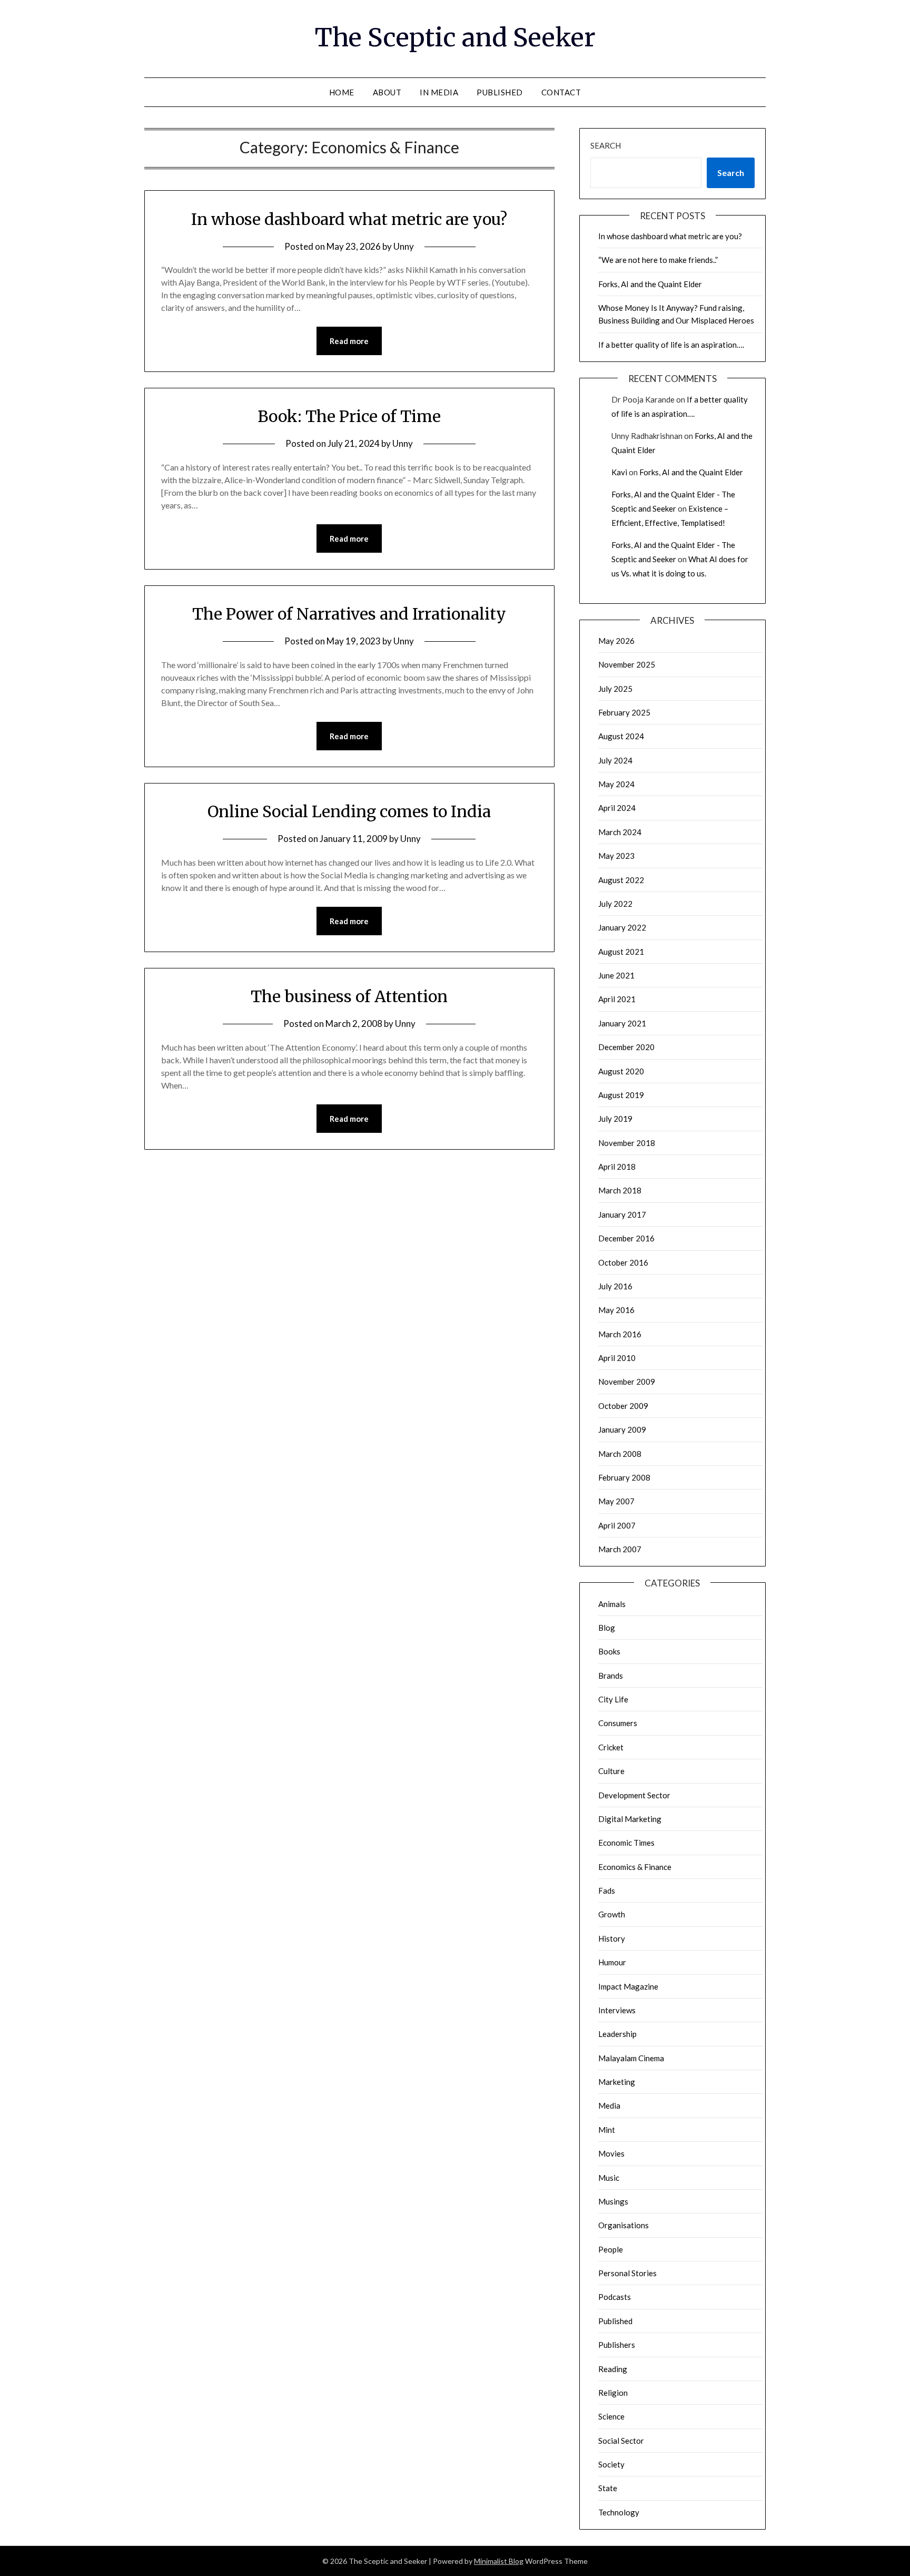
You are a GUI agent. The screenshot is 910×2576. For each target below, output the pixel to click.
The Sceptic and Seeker (455, 37)
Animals (612, 1604)
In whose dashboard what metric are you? (349, 219)
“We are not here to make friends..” (658, 260)
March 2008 (620, 1454)
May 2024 (616, 784)
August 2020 (621, 1071)
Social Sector (621, 2441)
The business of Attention (349, 996)
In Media (439, 92)
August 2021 (621, 952)
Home (342, 92)
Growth (612, 1914)
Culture (611, 1771)
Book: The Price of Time (349, 416)
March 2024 (620, 832)
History (612, 1938)
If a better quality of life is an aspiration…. (671, 345)
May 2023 (616, 856)
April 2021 (617, 999)
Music (609, 2178)
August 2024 (621, 736)
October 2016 (623, 1262)
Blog (607, 1628)
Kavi (619, 472)
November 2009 (627, 1382)
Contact (561, 92)
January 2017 (622, 1214)
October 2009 (623, 1406)
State (608, 2488)
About (387, 92)
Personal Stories (627, 2273)
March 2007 (620, 1549)
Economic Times (626, 1843)
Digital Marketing (630, 1819)
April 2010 (617, 1358)
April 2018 (617, 1167)
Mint (607, 2130)
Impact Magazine (628, 1986)
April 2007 (617, 1525)
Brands (611, 1676)
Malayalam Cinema (631, 2058)
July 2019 (615, 1119)
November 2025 (627, 664)
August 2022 (621, 880)
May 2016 (616, 1310)
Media (609, 2105)
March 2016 (620, 1334)
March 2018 (620, 1190)
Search (606, 145)
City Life (613, 1699)
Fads (607, 1891)
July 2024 (615, 760)
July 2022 (615, 904)
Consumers (618, 1723)
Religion (613, 2393)
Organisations (624, 2225)
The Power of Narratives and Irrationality (349, 614)
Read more (349, 341)
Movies (611, 2153)
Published (500, 92)
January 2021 (622, 1023)
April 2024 (617, 808)
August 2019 (621, 1095)
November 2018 (627, 1143)
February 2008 (624, 1477)
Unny (404, 246)
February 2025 (624, 712)
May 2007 (616, 1501)
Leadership (617, 2034)
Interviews (617, 2010)
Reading (613, 2369)
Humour (612, 1962)
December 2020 (626, 1047)
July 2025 (615, 689)
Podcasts (615, 2297)
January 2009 (622, 1429)
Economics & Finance (635, 1867)
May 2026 (616, 641)
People (611, 2249)
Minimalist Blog (499, 2561)
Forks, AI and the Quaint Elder (650, 284)
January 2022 (622, 927)
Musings (613, 2201)
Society (611, 2464)
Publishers (617, 2345)
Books (609, 1651)
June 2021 (616, 975)
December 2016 (626, 1238)
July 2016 (615, 1286)
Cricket (611, 1747)
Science (611, 2416)
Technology (619, 2512)
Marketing (617, 2082)
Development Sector (634, 1795)
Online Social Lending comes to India (349, 811)
